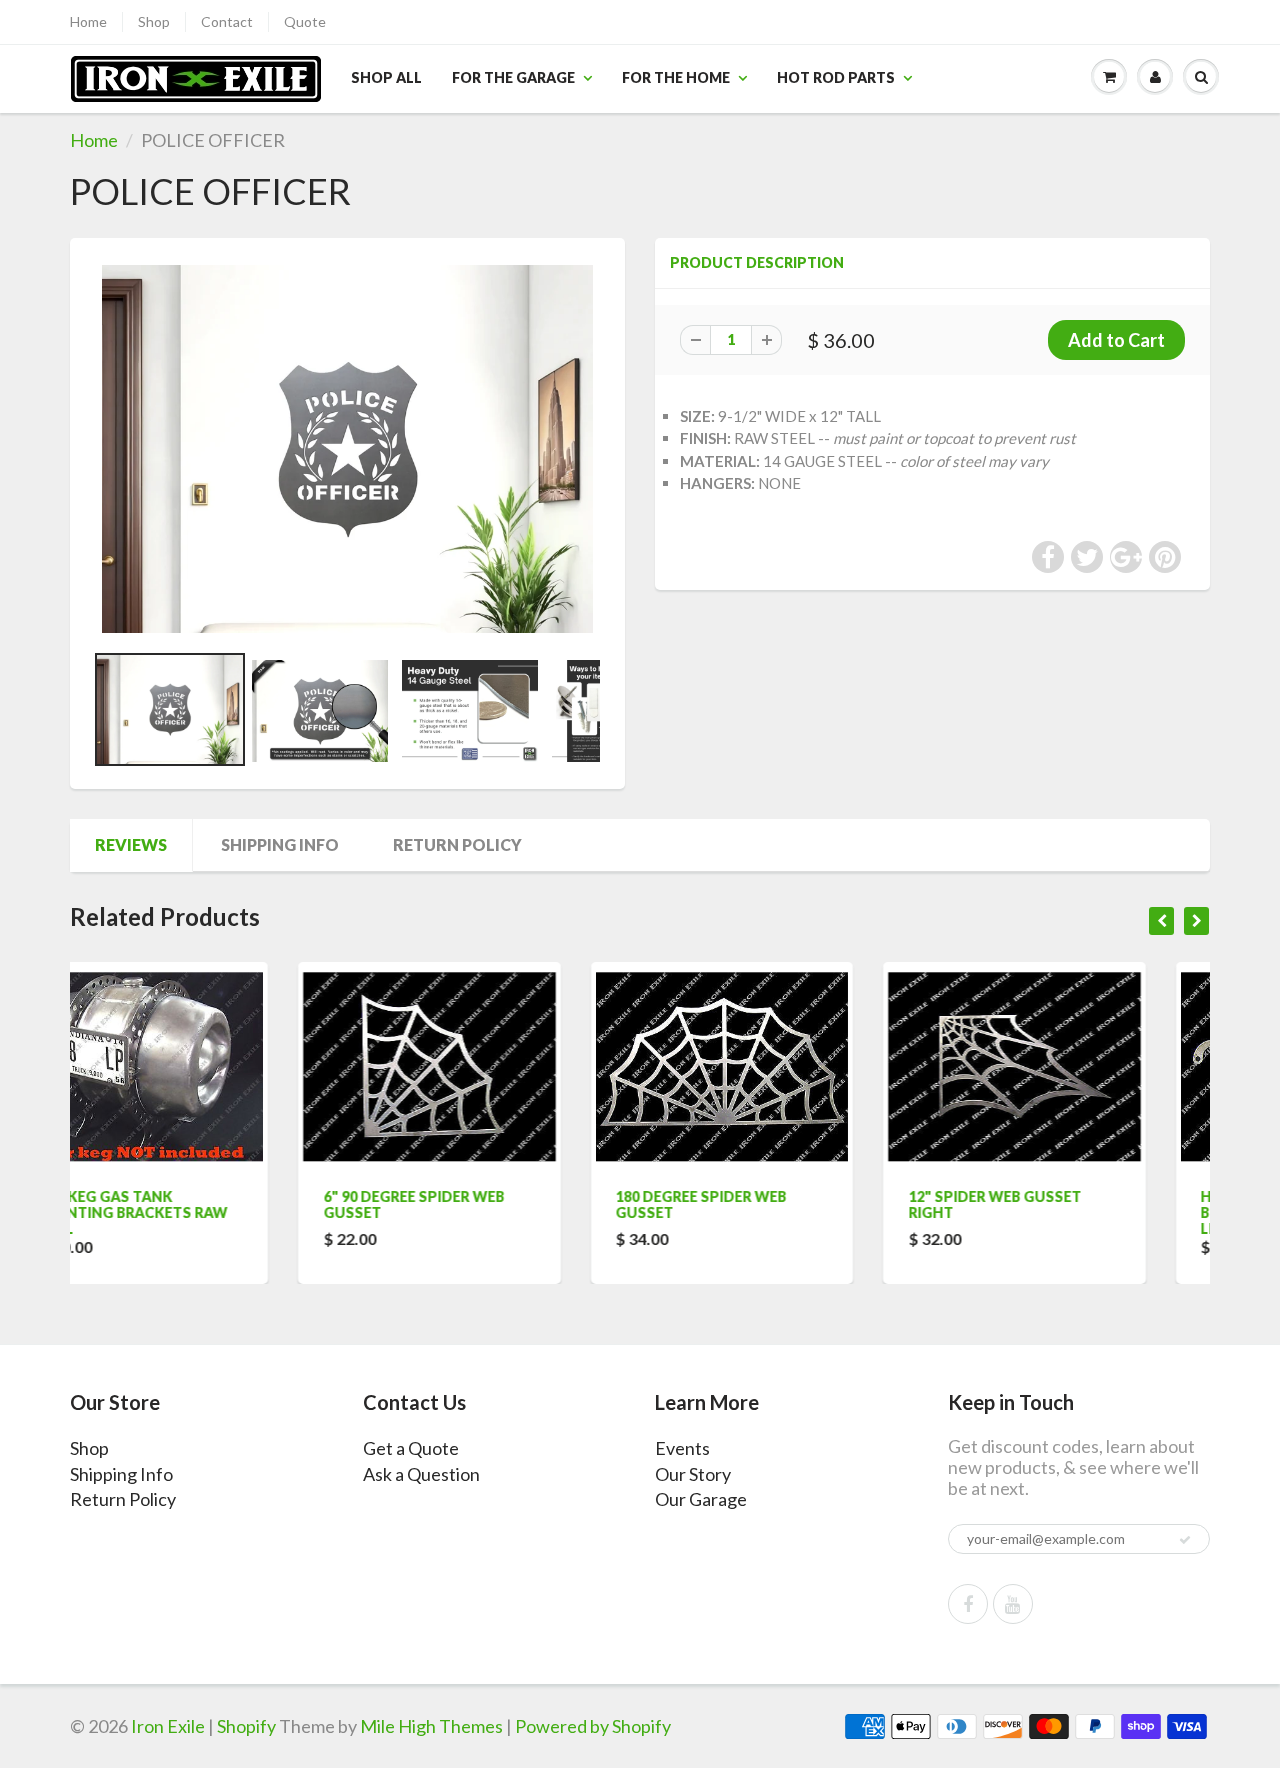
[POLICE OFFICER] (347, 449)
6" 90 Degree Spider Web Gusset (193, 1204)
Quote (305, 21)
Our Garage (701, 1499)
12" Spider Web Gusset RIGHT (774, 1204)
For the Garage (513, 77)
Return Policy (457, 844)
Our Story (693, 1474)
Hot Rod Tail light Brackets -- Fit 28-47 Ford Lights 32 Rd (1080, 1212)
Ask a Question (421, 1474)
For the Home (676, 77)
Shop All (386, 77)
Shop (154, 21)
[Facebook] (968, 1604)
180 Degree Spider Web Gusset (481, 1204)
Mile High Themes (431, 1726)
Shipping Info (280, 844)
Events (682, 1448)
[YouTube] (1013, 1604)
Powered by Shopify (593, 1726)
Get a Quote (411, 1448)
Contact (227, 21)
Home (88, 21)
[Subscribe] (1185, 1540)
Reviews (131, 844)
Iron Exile (168, 1726)
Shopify (246, 1726)
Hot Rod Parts (836, 77)
